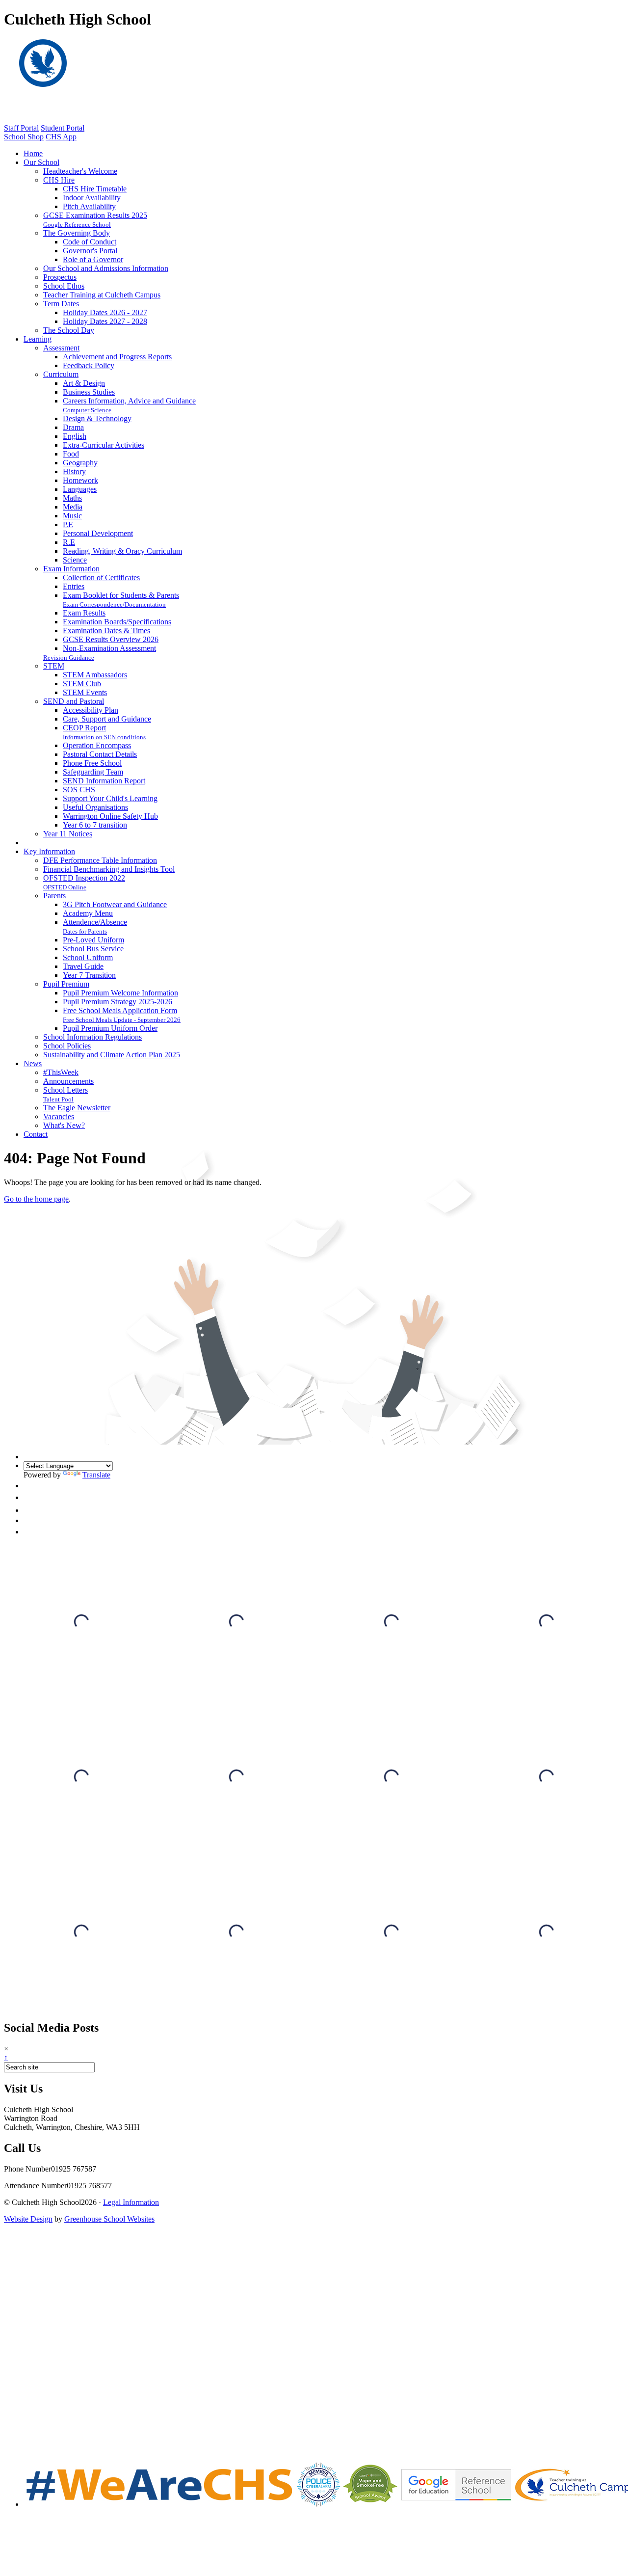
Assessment (61, 348)
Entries (74, 586)
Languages (80, 489)
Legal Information (131, 2202)
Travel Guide (83, 966)
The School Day (69, 330)
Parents (54, 896)
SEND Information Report (104, 781)
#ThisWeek (61, 1072)
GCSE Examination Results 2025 (95, 215)
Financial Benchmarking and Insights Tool (109, 869)
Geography (80, 463)
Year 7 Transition (89, 975)
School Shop (24, 137)
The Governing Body (77, 233)
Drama (73, 427)
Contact (36, 1134)
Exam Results (84, 613)
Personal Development (98, 533)
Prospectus (60, 277)
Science (75, 560)
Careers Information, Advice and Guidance (129, 401)
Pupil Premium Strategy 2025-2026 (118, 1002)
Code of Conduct (90, 242)
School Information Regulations (92, 1037)
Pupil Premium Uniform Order (110, 1028)
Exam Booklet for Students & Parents (121, 595)
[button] (29, 1486)
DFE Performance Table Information (100, 860)
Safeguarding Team (93, 772)
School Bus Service (93, 949)
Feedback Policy (89, 365)
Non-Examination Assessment (109, 648)
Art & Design (84, 383)
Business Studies (89, 392)
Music (72, 516)
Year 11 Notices (68, 834)
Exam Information (71, 569)
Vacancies (59, 1116)
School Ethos (64, 286)
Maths (72, 498)
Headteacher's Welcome (80, 171)
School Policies (67, 1046)
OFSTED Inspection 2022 (84, 878)
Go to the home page (36, 1199)
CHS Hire (59, 180)
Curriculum (61, 374)
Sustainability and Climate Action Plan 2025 (112, 1055)
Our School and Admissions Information (106, 268)
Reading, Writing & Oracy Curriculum (122, 551)
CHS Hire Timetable (95, 189)
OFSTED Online (65, 887)
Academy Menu (88, 913)
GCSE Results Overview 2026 (111, 639)
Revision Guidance (69, 657)
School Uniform (88, 957)
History (74, 471)
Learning (38, 339)
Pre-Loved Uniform (93, 940)
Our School (41, 162)
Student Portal (63, 128)
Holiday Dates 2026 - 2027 (105, 312)
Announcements (68, 1081)
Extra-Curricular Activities (104, 445)
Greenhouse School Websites (109, 2219)
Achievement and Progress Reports (117, 357)
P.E (68, 524)
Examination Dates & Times (106, 631)
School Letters (65, 1090)
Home (33, 153)
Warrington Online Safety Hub (110, 816)
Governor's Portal (90, 251)
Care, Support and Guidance (107, 719)
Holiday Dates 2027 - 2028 (105, 321)
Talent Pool (58, 1099)
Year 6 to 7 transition (95, 825)
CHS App (61, 137)
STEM (54, 666)
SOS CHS (79, 790)
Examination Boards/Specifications (117, 622)
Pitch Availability (89, 206)
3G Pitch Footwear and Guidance (115, 904)
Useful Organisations (95, 807)
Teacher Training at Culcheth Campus (102, 295)
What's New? (64, 1125)
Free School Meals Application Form (120, 1010)
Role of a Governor (93, 259)
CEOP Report (84, 728)
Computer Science (87, 410)
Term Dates (61, 304)
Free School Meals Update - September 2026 (122, 1020)
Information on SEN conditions (104, 737)
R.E (69, 542)
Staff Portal (21, 128)
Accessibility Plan (91, 710)
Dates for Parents (85, 931)
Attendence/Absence (95, 922)
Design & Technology (97, 418)
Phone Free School (92, 763)
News (33, 1063)
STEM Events (85, 692)
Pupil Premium (66, 984)
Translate (96, 1475)
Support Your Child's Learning (110, 798)
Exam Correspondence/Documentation (114, 604)
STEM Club (82, 684)
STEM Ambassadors (95, 675)
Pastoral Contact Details (100, 754)
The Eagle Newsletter (77, 1108)
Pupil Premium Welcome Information (120, 993)
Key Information (49, 851)
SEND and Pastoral (74, 701)
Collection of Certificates (101, 577)
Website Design (28, 2219)
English (75, 436)
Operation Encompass (97, 745)
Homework (80, 480)
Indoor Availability (92, 198)
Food (71, 454)
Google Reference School (77, 225)
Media (73, 507)
